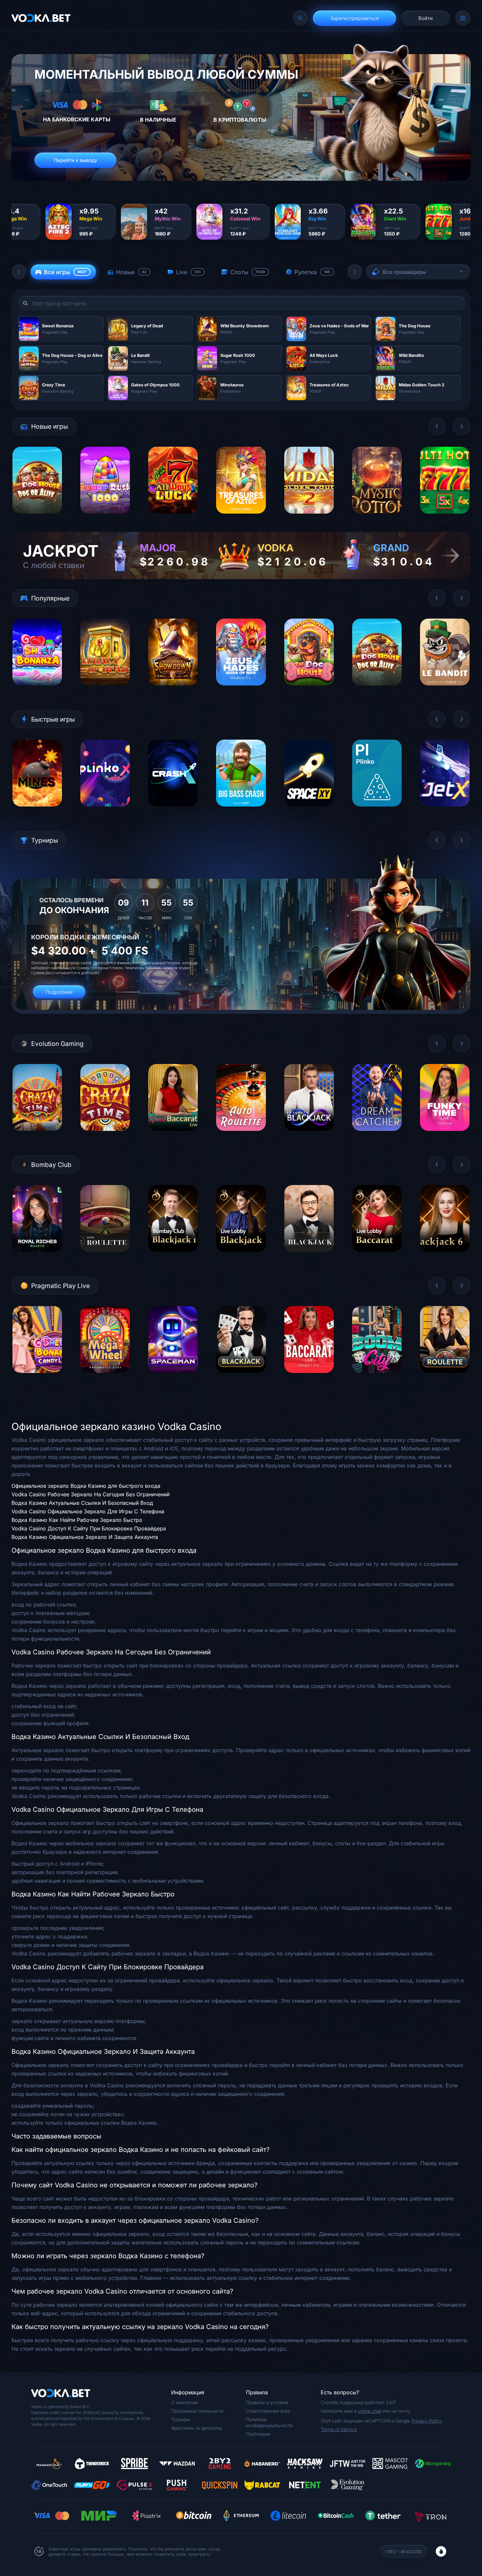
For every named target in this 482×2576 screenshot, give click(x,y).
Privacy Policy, (427, 2421)
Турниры (181, 2419)
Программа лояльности (197, 2411)
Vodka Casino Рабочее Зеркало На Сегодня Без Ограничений (90, 1494)
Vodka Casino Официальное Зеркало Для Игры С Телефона (88, 1511)
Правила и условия (267, 2402)
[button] (19, 272)
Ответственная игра (268, 2411)
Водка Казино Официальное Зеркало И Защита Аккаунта (85, 1537)
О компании (184, 2402)
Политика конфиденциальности (269, 2422)
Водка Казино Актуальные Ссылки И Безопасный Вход (82, 1503)
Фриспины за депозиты (197, 2428)
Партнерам (258, 2434)
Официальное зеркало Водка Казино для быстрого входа (86, 1486)
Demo (37, 519)
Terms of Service (339, 2429)
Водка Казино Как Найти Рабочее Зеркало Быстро (77, 1520)
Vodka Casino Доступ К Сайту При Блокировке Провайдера (89, 1528)
